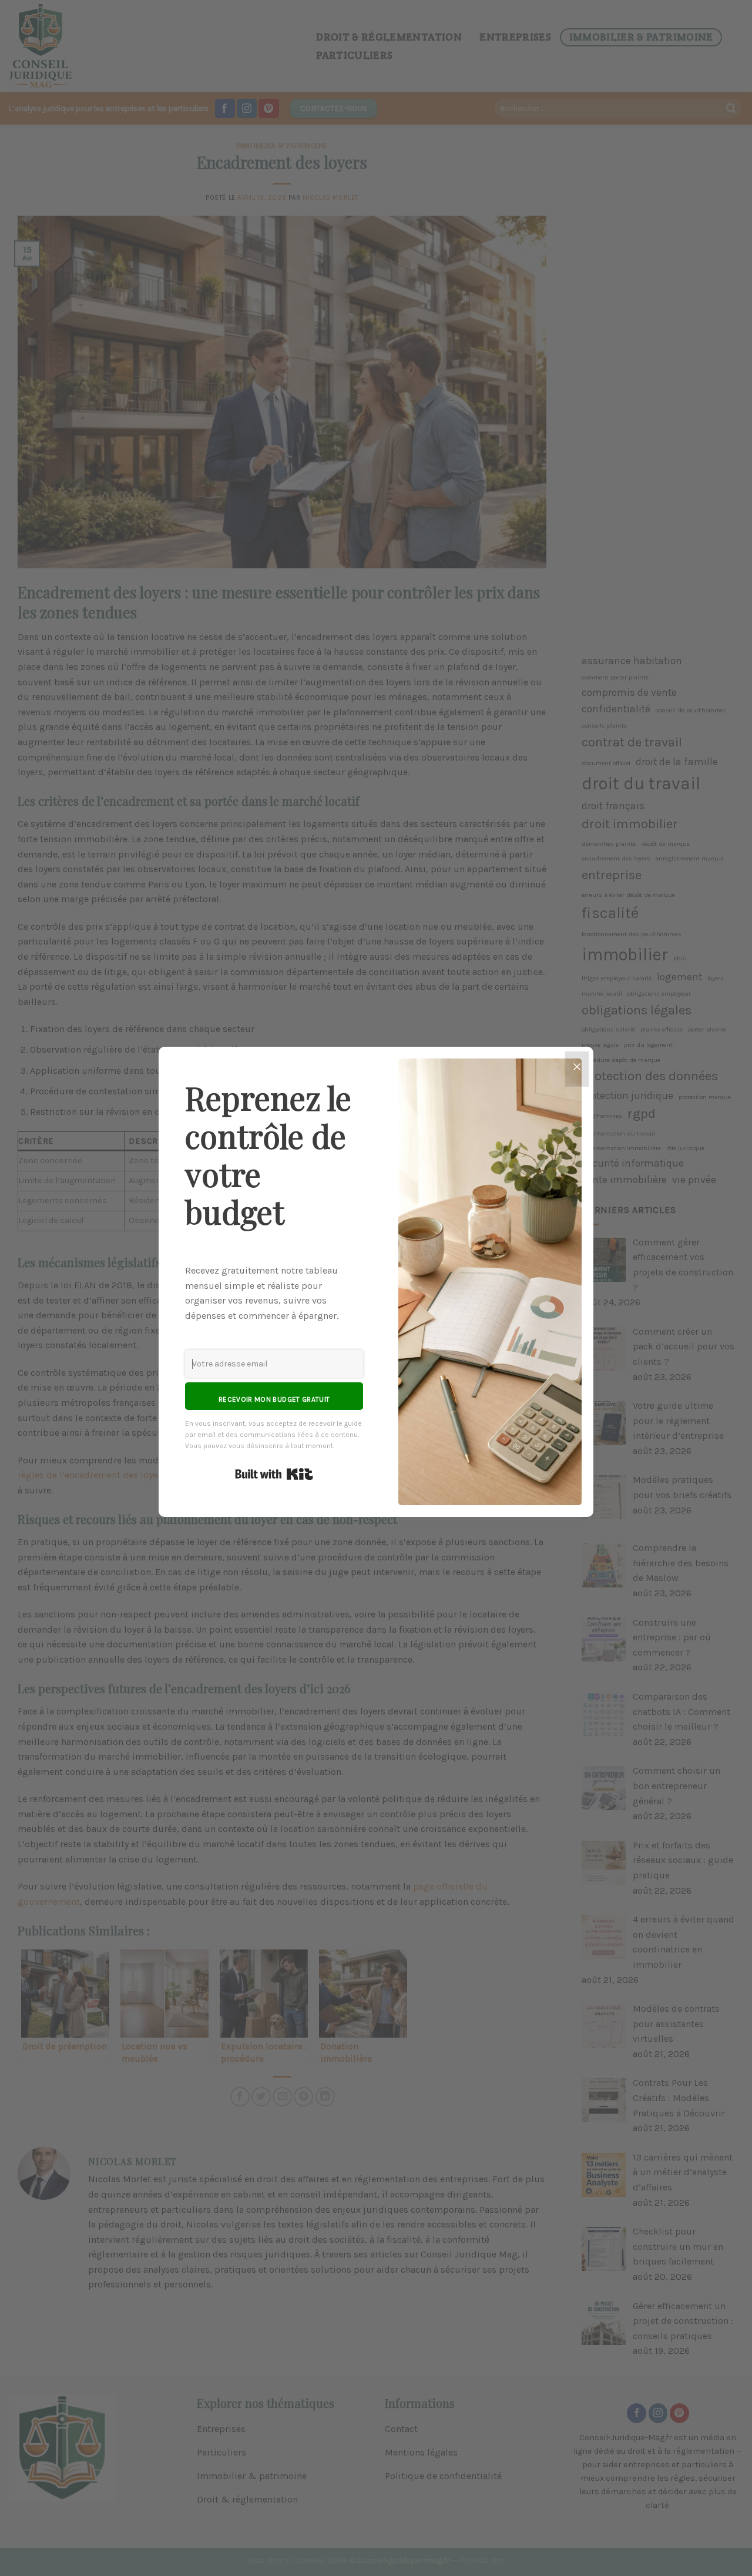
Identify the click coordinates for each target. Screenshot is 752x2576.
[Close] (577, 1069)
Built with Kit (274, 1474)
